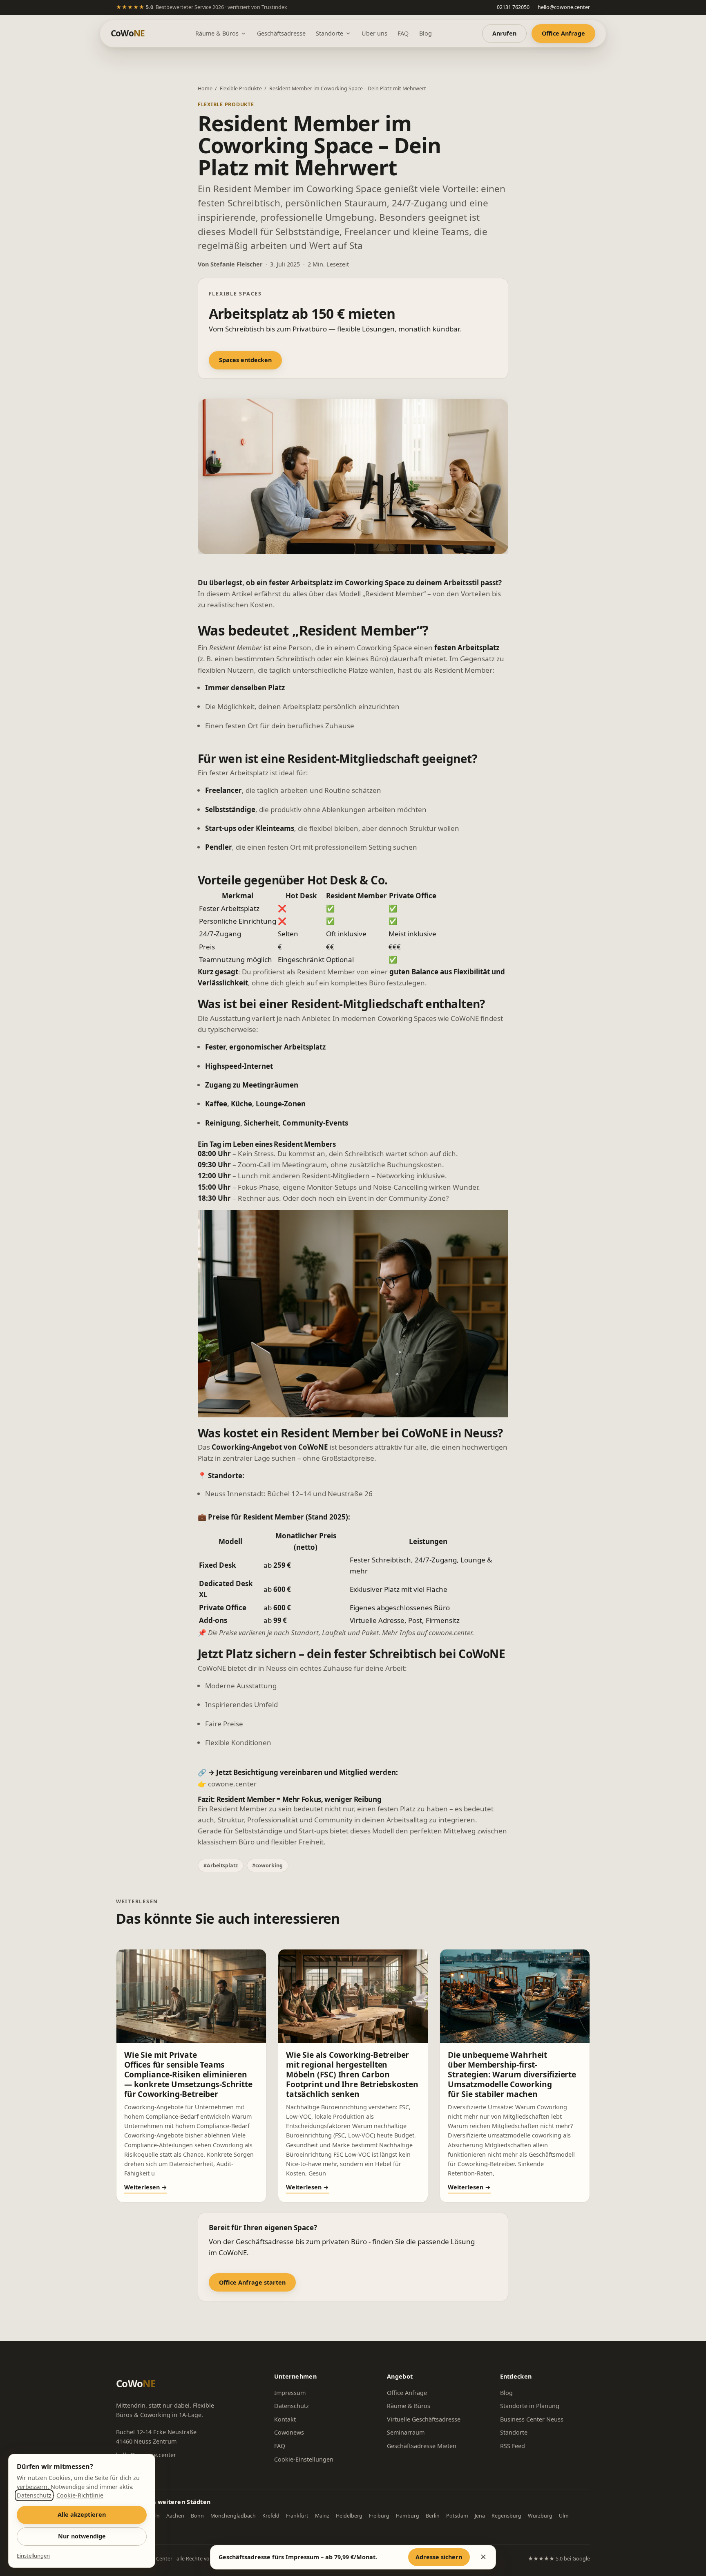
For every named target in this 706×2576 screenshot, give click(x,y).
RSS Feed (513, 2446)
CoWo (128, 33)
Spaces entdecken (245, 360)
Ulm (564, 2516)
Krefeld (271, 2516)
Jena (480, 2516)
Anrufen (504, 33)
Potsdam (457, 2516)
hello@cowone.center (564, 7)
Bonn (197, 2516)
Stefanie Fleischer (237, 264)
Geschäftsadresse (281, 33)
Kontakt (285, 2419)
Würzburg (540, 2516)
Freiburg (379, 2516)
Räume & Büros (217, 33)
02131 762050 (513, 7)
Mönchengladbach (233, 2516)
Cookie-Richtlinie (80, 2495)
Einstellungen (33, 2556)
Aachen (175, 2516)
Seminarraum (406, 2432)
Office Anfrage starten (252, 2282)
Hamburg (408, 2516)
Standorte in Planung (530, 2406)
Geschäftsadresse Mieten (422, 2446)
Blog (426, 33)
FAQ (403, 33)
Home (205, 88)
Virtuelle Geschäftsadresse (424, 2419)
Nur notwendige (82, 2536)
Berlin (433, 2516)
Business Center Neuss (532, 2419)
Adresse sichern (439, 2557)
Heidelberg (349, 2516)
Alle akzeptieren (82, 2514)
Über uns (374, 33)
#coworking (267, 1865)
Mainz (322, 2516)
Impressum (290, 2393)
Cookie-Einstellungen (304, 2459)
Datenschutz (292, 2406)
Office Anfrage (563, 33)
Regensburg (506, 2516)
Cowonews (289, 2432)
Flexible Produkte (241, 88)
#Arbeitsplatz (221, 1865)
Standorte (330, 33)
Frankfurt (297, 2516)
